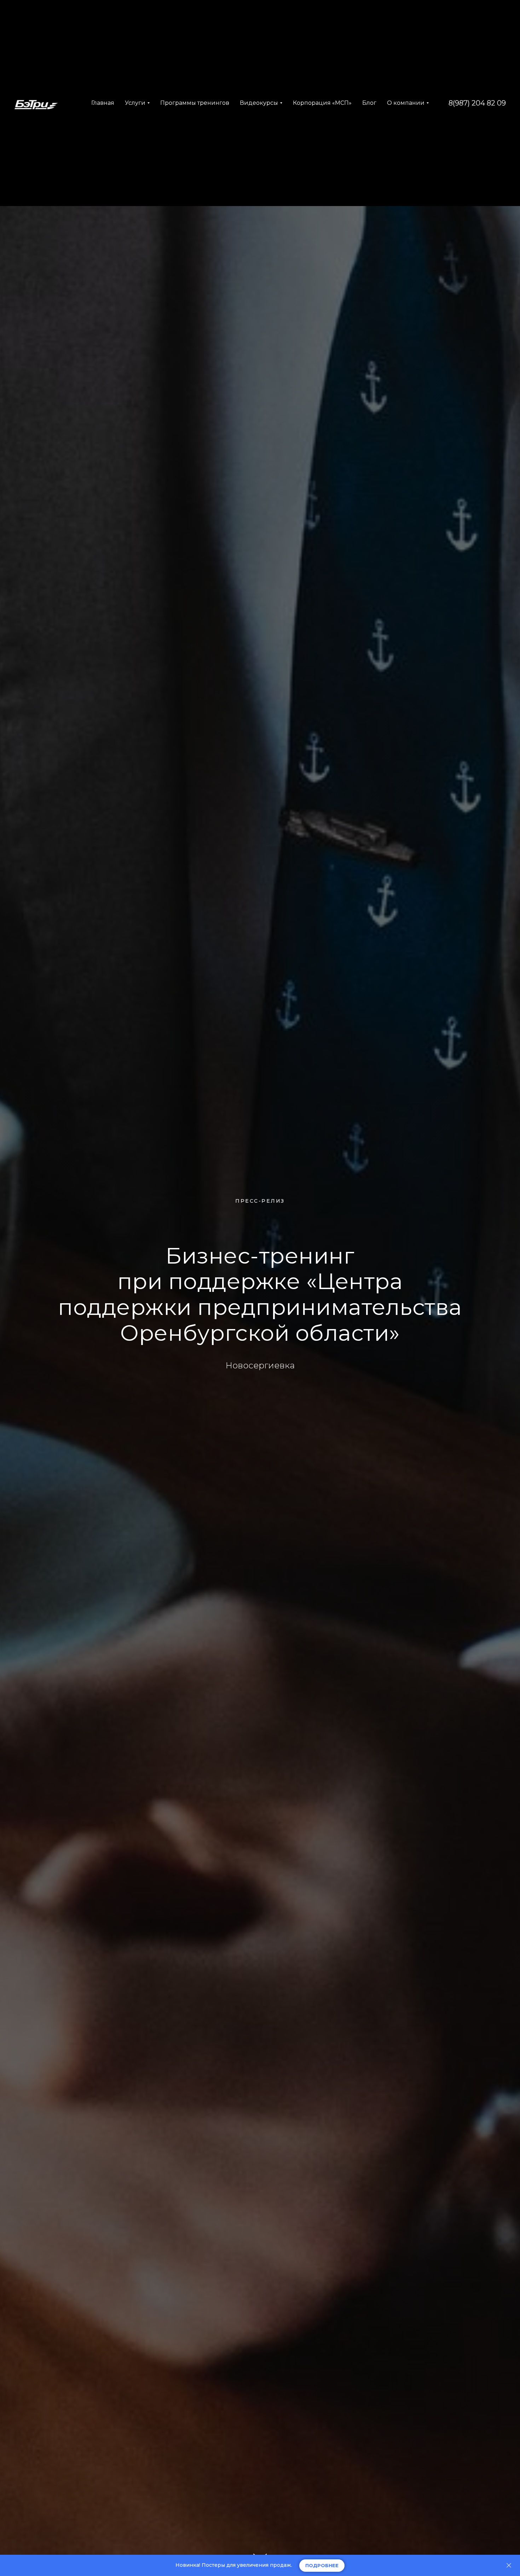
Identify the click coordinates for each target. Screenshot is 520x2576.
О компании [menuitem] (406, 103)
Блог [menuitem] (369, 103)
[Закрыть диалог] (509, 2566)
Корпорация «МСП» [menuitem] (322, 103)
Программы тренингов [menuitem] (195, 103)
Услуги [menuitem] (135, 103)
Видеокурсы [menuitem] (259, 103)
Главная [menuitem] (103, 103)
